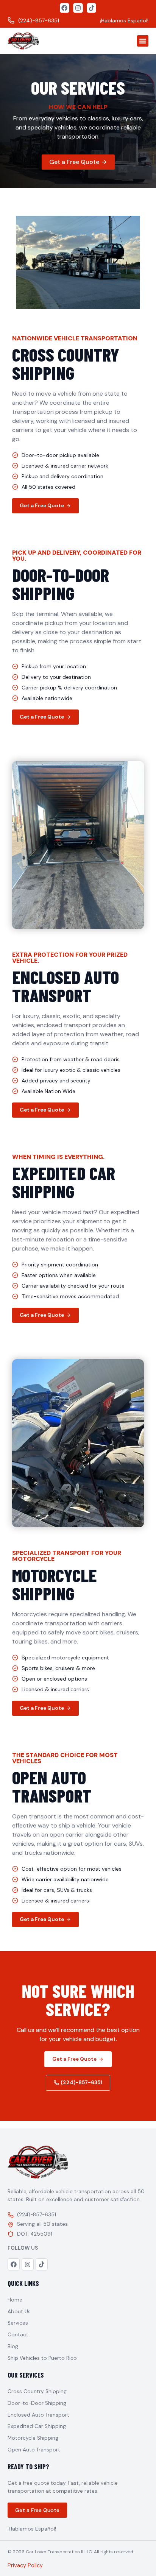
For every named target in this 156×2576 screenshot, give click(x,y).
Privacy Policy (25, 2565)
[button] (143, 41)
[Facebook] (65, 8)
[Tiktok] (92, 8)
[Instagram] (78, 8)
